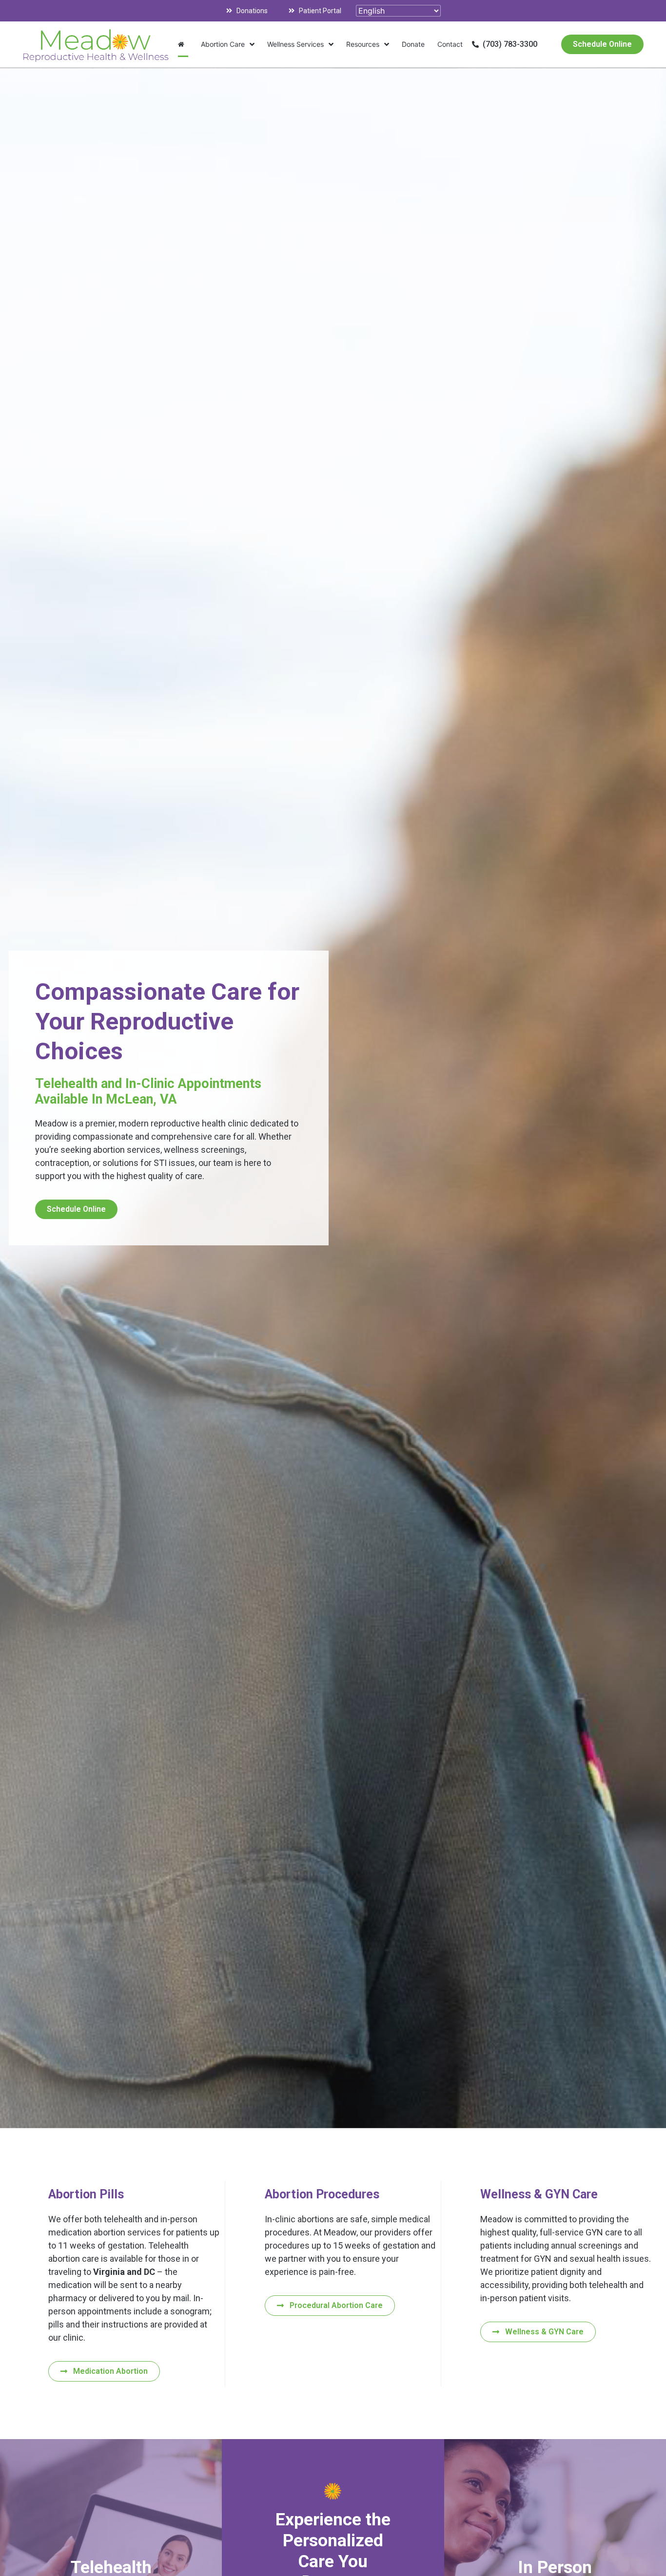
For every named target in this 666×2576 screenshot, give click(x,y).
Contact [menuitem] (450, 44)
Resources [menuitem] (363, 44)
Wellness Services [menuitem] (295, 44)
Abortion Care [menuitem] (223, 44)
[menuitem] (183, 44)
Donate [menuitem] (413, 44)
